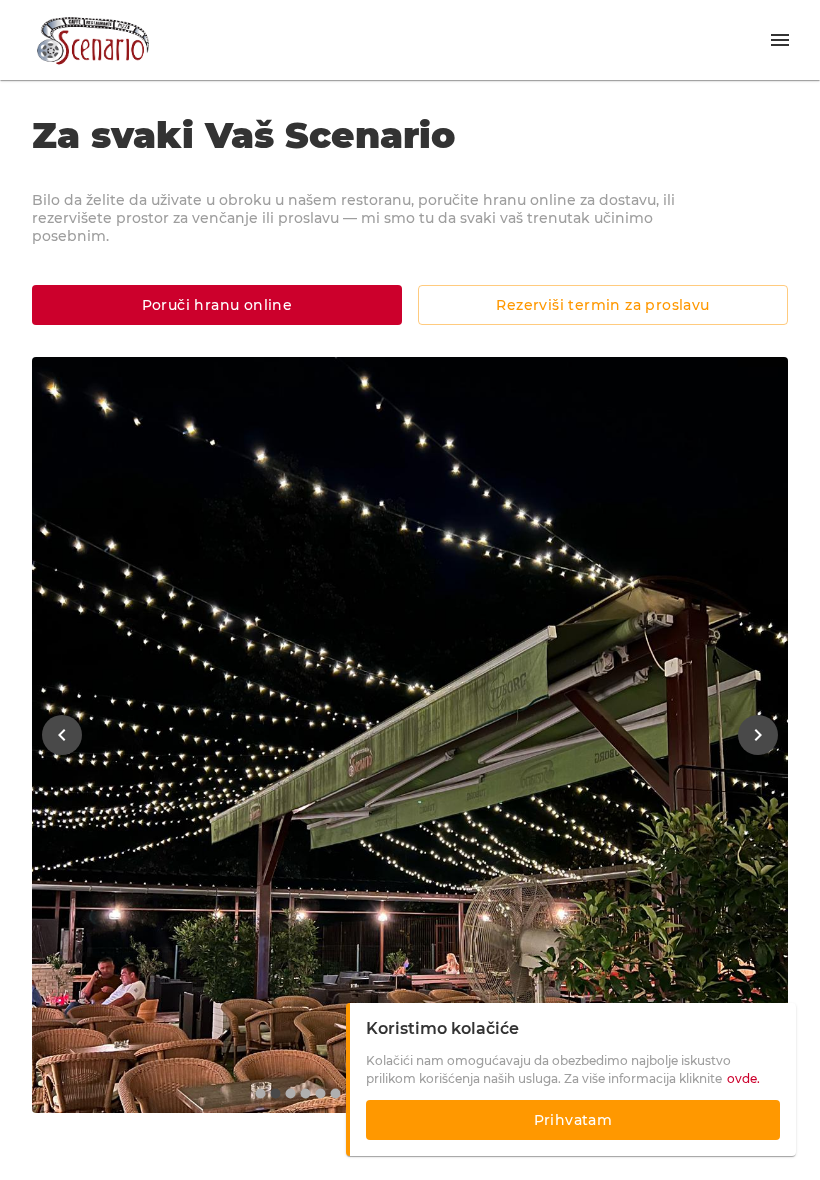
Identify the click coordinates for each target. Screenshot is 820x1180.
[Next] (758, 735)
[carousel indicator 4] (305, 1093)
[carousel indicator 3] (290, 1093)
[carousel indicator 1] (260, 1093)
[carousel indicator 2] (275, 1093)
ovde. (743, 1078)
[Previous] (62, 735)
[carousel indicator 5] (320, 1093)
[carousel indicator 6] (335, 1093)
